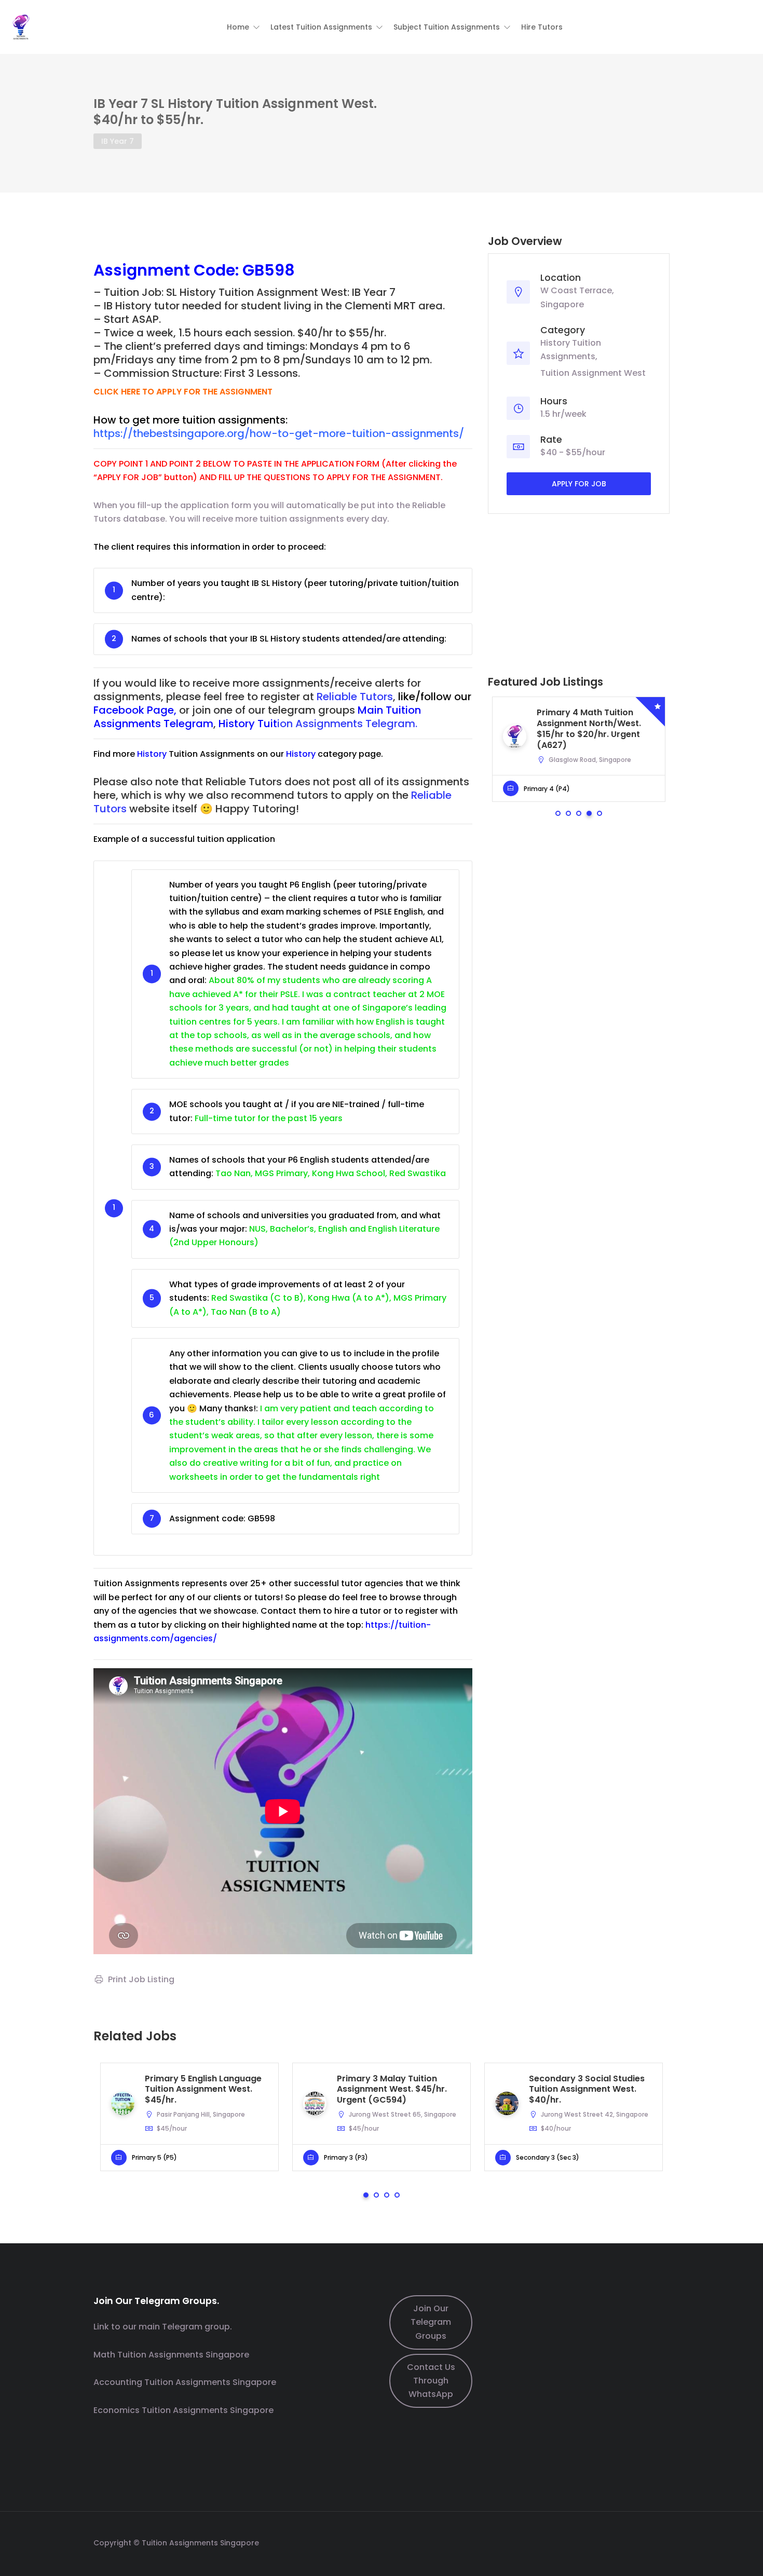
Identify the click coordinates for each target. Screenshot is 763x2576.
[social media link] (660, 2541)
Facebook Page (134, 710)
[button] (243, 27)
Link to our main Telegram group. (163, 2327)
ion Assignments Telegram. (318, 724)
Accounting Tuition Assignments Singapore (185, 2382)
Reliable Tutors (355, 697)
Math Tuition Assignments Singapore (171, 2355)
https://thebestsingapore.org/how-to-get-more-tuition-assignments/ (279, 433)
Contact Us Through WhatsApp (431, 2381)
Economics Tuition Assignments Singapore (183, 2410)
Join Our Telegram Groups (431, 2322)
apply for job (579, 484)
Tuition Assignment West (593, 373)
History (152, 754)
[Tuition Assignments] (21, 26)
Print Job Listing (141, 1979)
